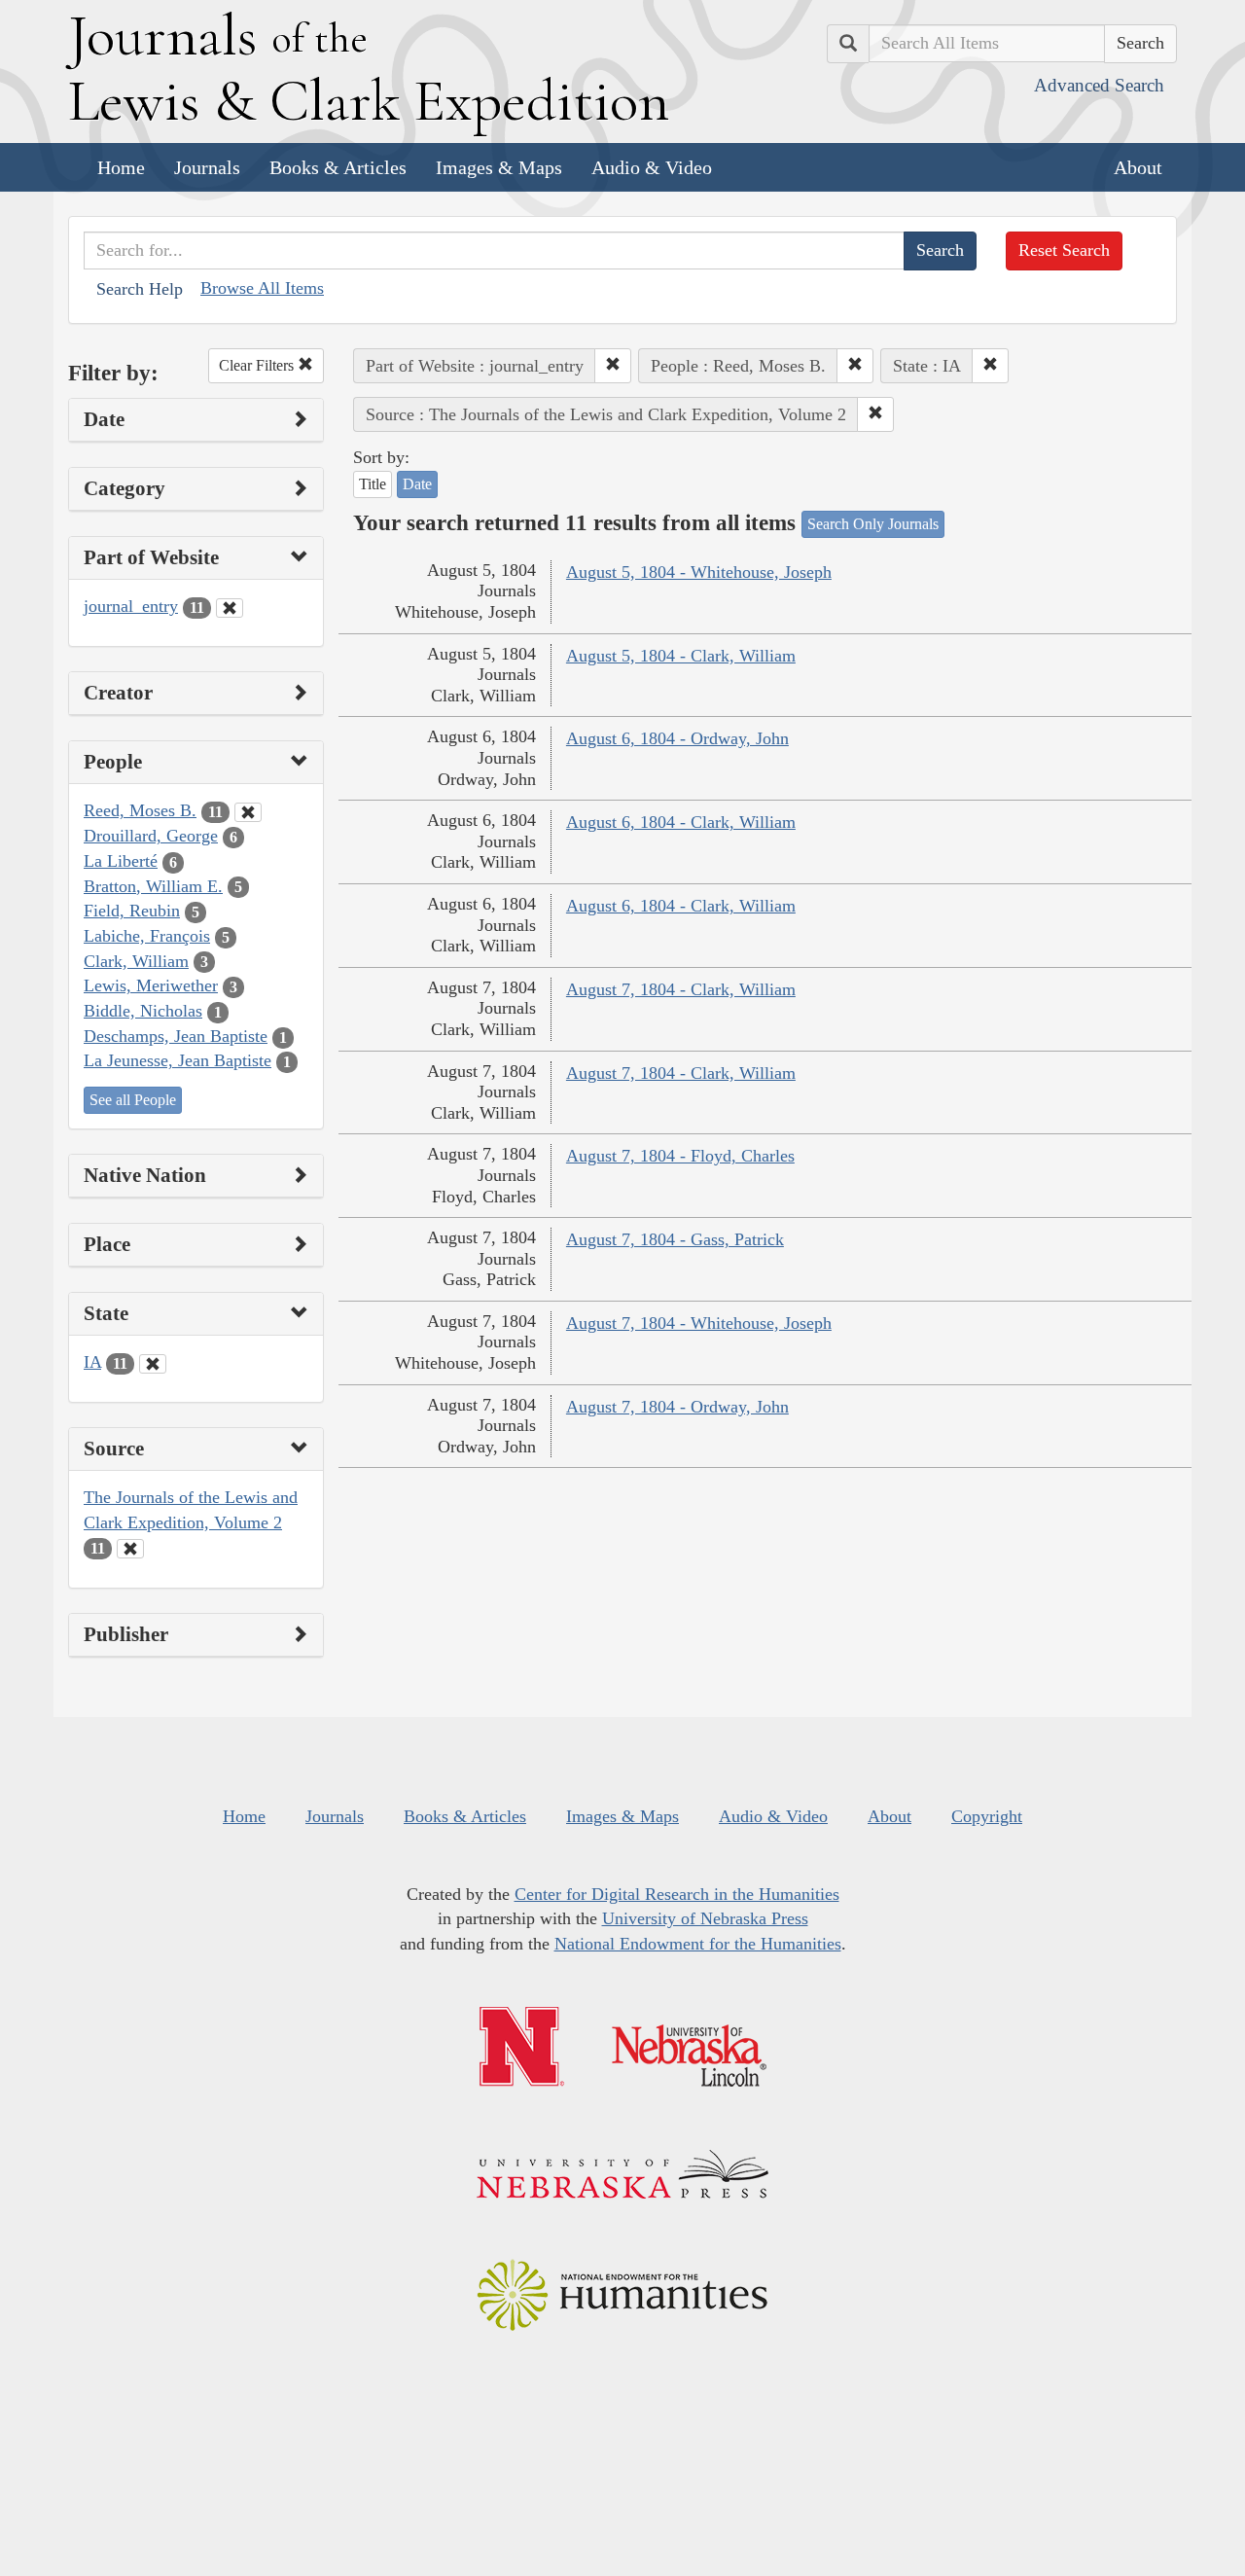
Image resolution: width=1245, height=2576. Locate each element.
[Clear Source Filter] (130, 1549)
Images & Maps (499, 167)
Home (121, 167)
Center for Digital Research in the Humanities (677, 1894)
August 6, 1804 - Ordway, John (677, 738)
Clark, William (136, 961)
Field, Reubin (132, 911)
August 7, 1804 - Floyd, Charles (680, 1156)
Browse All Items (262, 288)
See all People (133, 1100)
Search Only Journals (873, 524)
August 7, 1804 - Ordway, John (677, 1407)
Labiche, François (147, 936)
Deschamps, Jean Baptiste (176, 1036)
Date (417, 484)
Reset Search (1064, 250)
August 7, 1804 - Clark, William (681, 989)
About (1138, 167)
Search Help (140, 289)
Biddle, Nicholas (143, 1011)
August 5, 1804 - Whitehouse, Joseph (699, 572)
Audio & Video (652, 167)
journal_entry (131, 606)
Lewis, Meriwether (151, 985)
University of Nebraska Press (705, 1918)
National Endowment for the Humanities (698, 1944)
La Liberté (121, 861)
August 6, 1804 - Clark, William (681, 822)
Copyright (987, 1816)
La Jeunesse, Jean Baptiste (178, 1060)
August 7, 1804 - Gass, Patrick (675, 1239)
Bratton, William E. (153, 886)
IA (92, 1362)
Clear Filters (258, 365)
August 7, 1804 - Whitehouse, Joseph (699, 1323)
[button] (613, 366)
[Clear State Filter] (153, 1364)
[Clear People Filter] (248, 812)
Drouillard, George (151, 836)
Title (373, 484)
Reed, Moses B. (140, 810)
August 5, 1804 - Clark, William (681, 656)
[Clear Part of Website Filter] (230, 608)
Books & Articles (338, 167)
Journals (207, 167)
